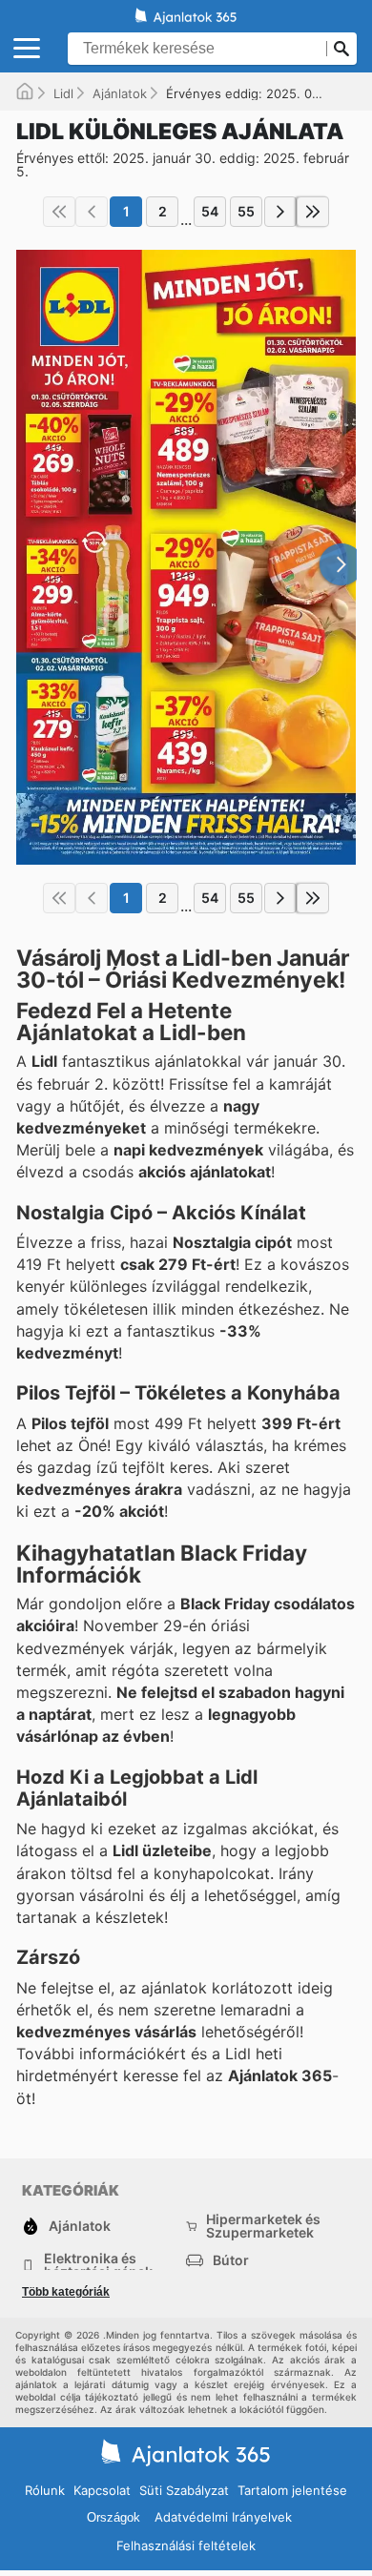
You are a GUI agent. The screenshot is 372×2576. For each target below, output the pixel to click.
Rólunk (45, 2490)
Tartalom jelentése (292, 2490)
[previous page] (92, 212)
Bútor (231, 2260)
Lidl (63, 93)
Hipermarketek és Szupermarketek (263, 2226)
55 (246, 211)
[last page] (313, 212)
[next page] (280, 212)
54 (210, 211)
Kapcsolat (102, 2490)
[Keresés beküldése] (341, 49)
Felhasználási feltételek (186, 2545)
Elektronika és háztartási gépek (98, 2265)
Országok (114, 2517)
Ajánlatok (120, 93)
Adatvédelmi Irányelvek (223, 2517)
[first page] (59, 212)
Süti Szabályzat (184, 2490)
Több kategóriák (66, 2292)
